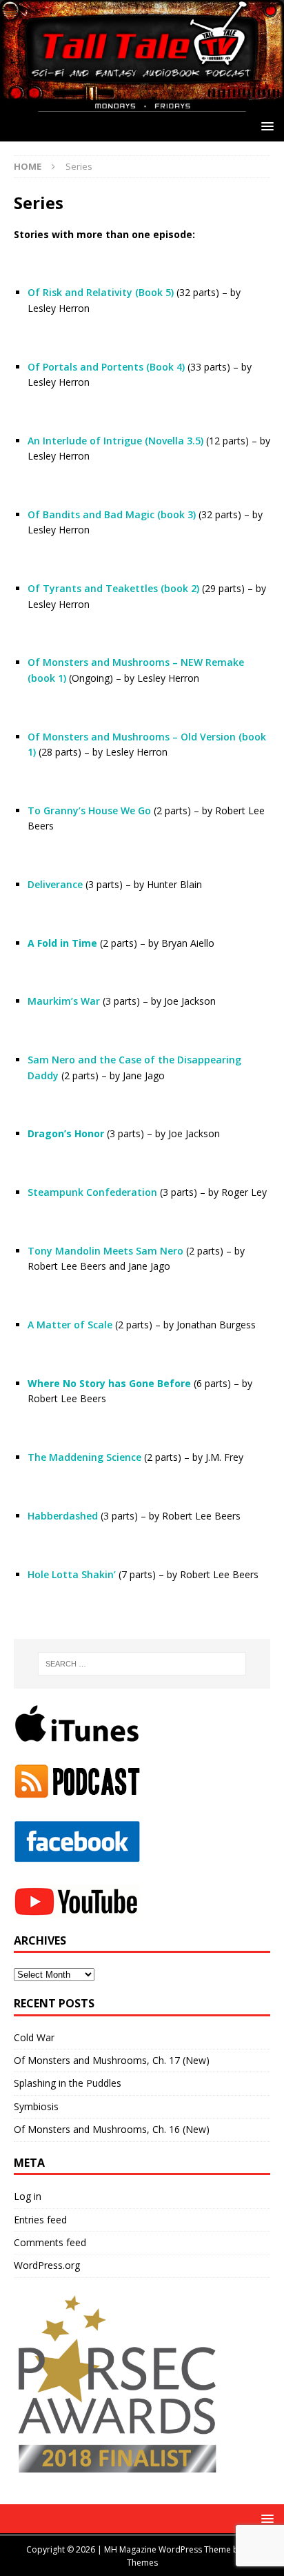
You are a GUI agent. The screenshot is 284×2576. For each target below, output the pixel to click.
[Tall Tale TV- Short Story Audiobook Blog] (142, 103)
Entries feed (40, 2220)
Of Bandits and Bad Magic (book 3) (112, 514)
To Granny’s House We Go (89, 810)
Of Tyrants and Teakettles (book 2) (113, 588)
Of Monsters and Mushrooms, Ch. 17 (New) (112, 2060)
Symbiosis (36, 2106)
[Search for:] (142, 1664)
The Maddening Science (84, 1457)
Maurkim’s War (64, 1001)
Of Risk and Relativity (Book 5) (101, 292)
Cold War (34, 2037)
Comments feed (50, 2242)
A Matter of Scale (70, 1325)
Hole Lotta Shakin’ (72, 1574)
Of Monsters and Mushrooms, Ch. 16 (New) (112, 2129)
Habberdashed (63, 1516)
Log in (28, 2196)
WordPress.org (47, 2265)
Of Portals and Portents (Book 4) (106, 367)
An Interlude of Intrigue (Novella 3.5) (115, 441)
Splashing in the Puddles (68, 2083)
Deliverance (55, 884)
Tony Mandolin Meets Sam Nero (105, 1251)
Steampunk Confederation (92, 1192)
